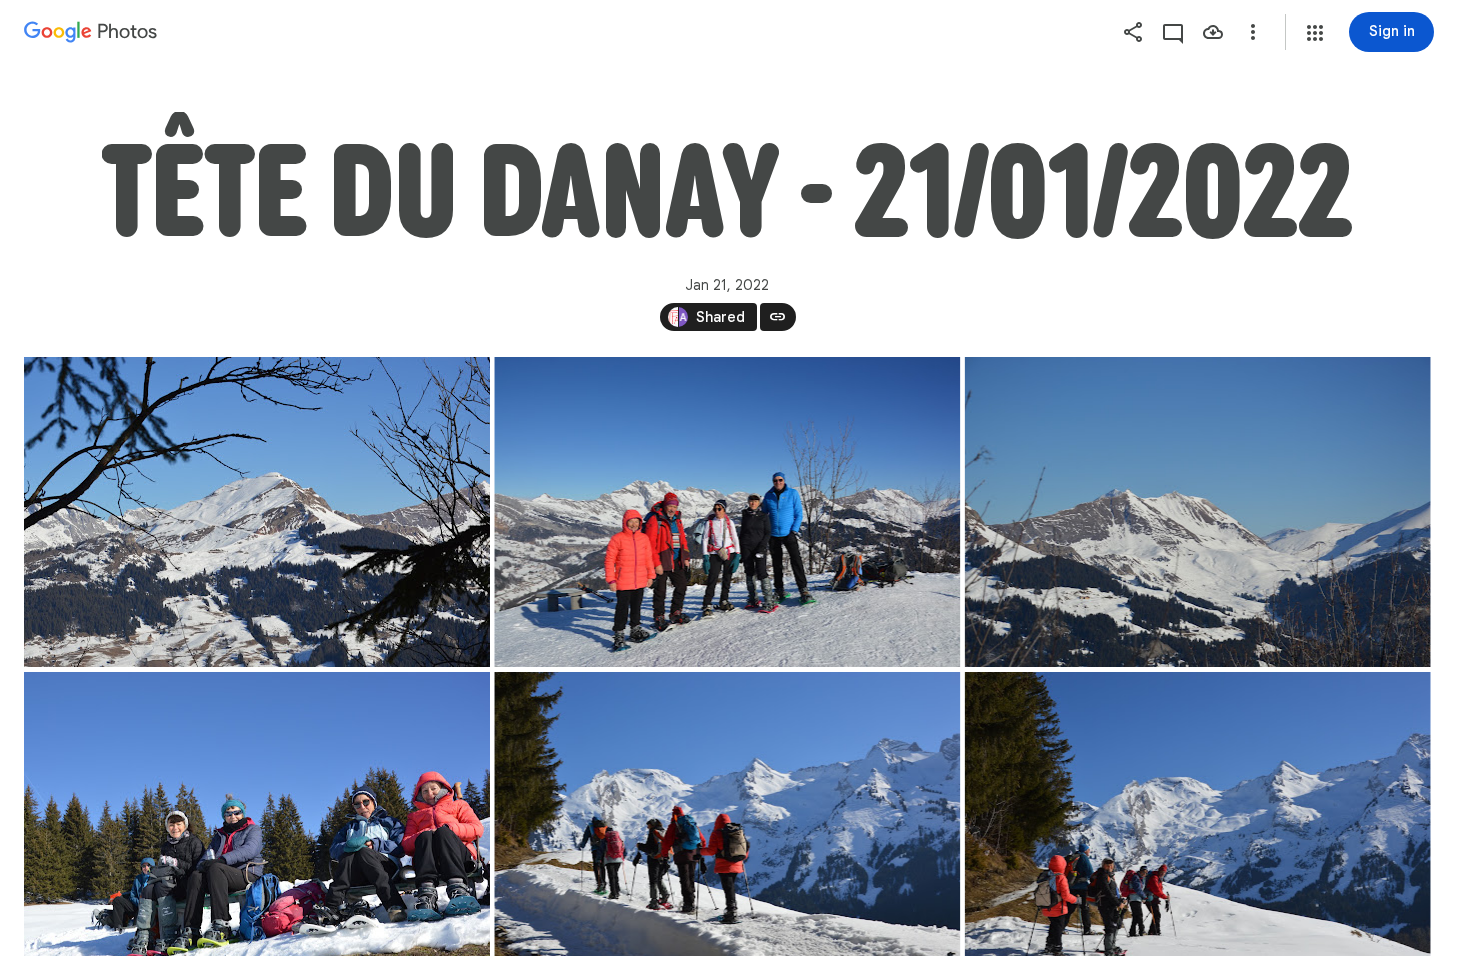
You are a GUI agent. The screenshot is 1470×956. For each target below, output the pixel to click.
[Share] (1133, 32)
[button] (1315, 33)
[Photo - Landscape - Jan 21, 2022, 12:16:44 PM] (727, 512)
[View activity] (1173, 32)
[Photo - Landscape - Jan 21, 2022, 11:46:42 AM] (257, 512)
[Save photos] (1213, 32)
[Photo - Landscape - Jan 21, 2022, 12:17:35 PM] (1198, 512)
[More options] (1253, 32)
